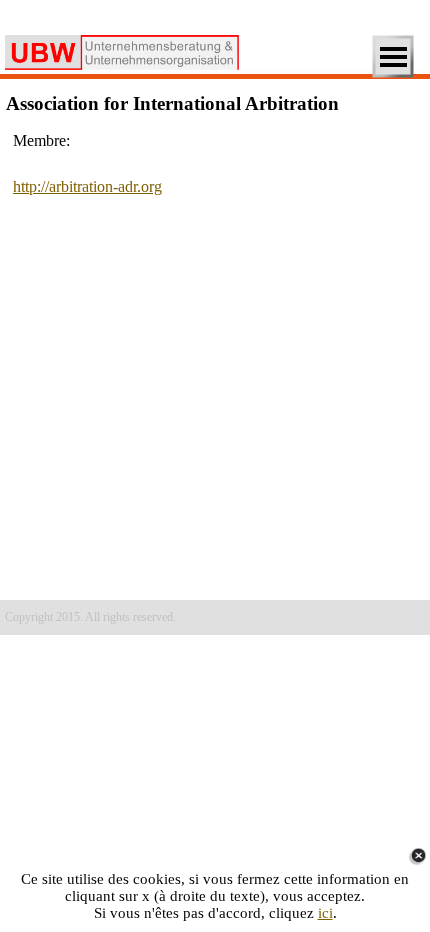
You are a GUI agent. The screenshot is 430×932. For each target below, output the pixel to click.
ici (325, 913)
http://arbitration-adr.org (87, 186)
